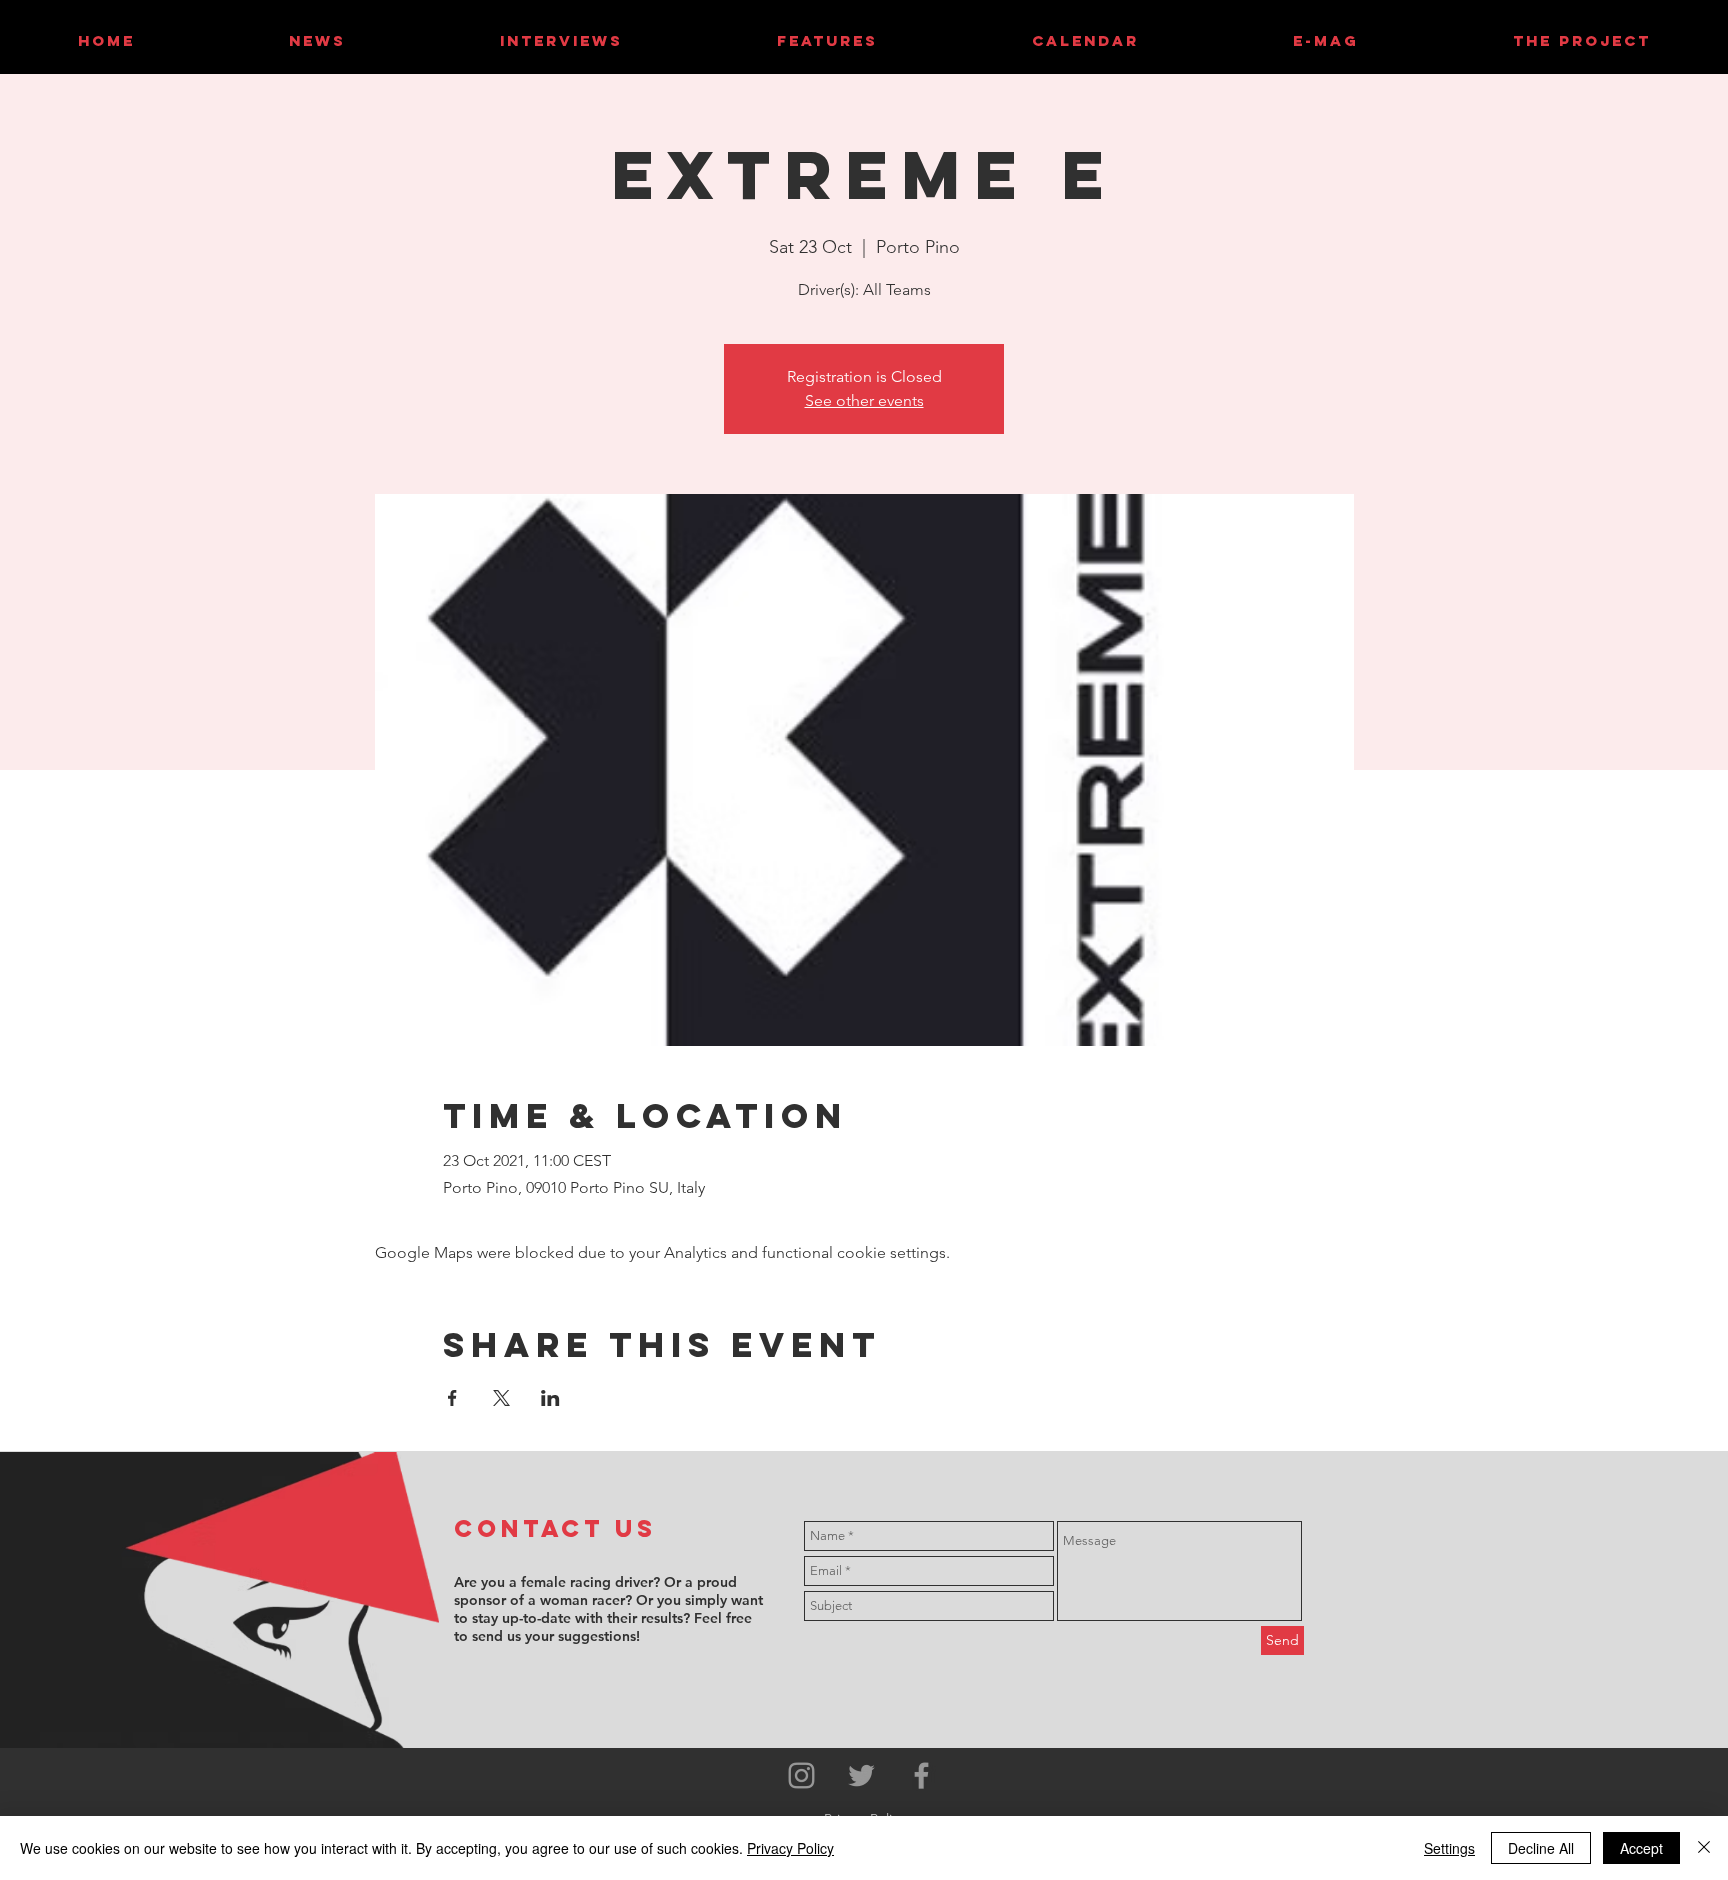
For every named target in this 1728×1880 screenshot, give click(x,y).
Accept (1641, 1848)
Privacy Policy (790, 1848)
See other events (864, 400)
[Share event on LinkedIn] (550, 1398)
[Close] (1704, 1848)
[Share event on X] (501, 1398)
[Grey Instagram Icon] (801, 1775)
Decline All (1541, 1848)
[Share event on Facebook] (452, 1398)
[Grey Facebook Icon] (921, 1775)
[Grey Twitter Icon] (861, 1775)
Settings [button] (1449, 1848)
